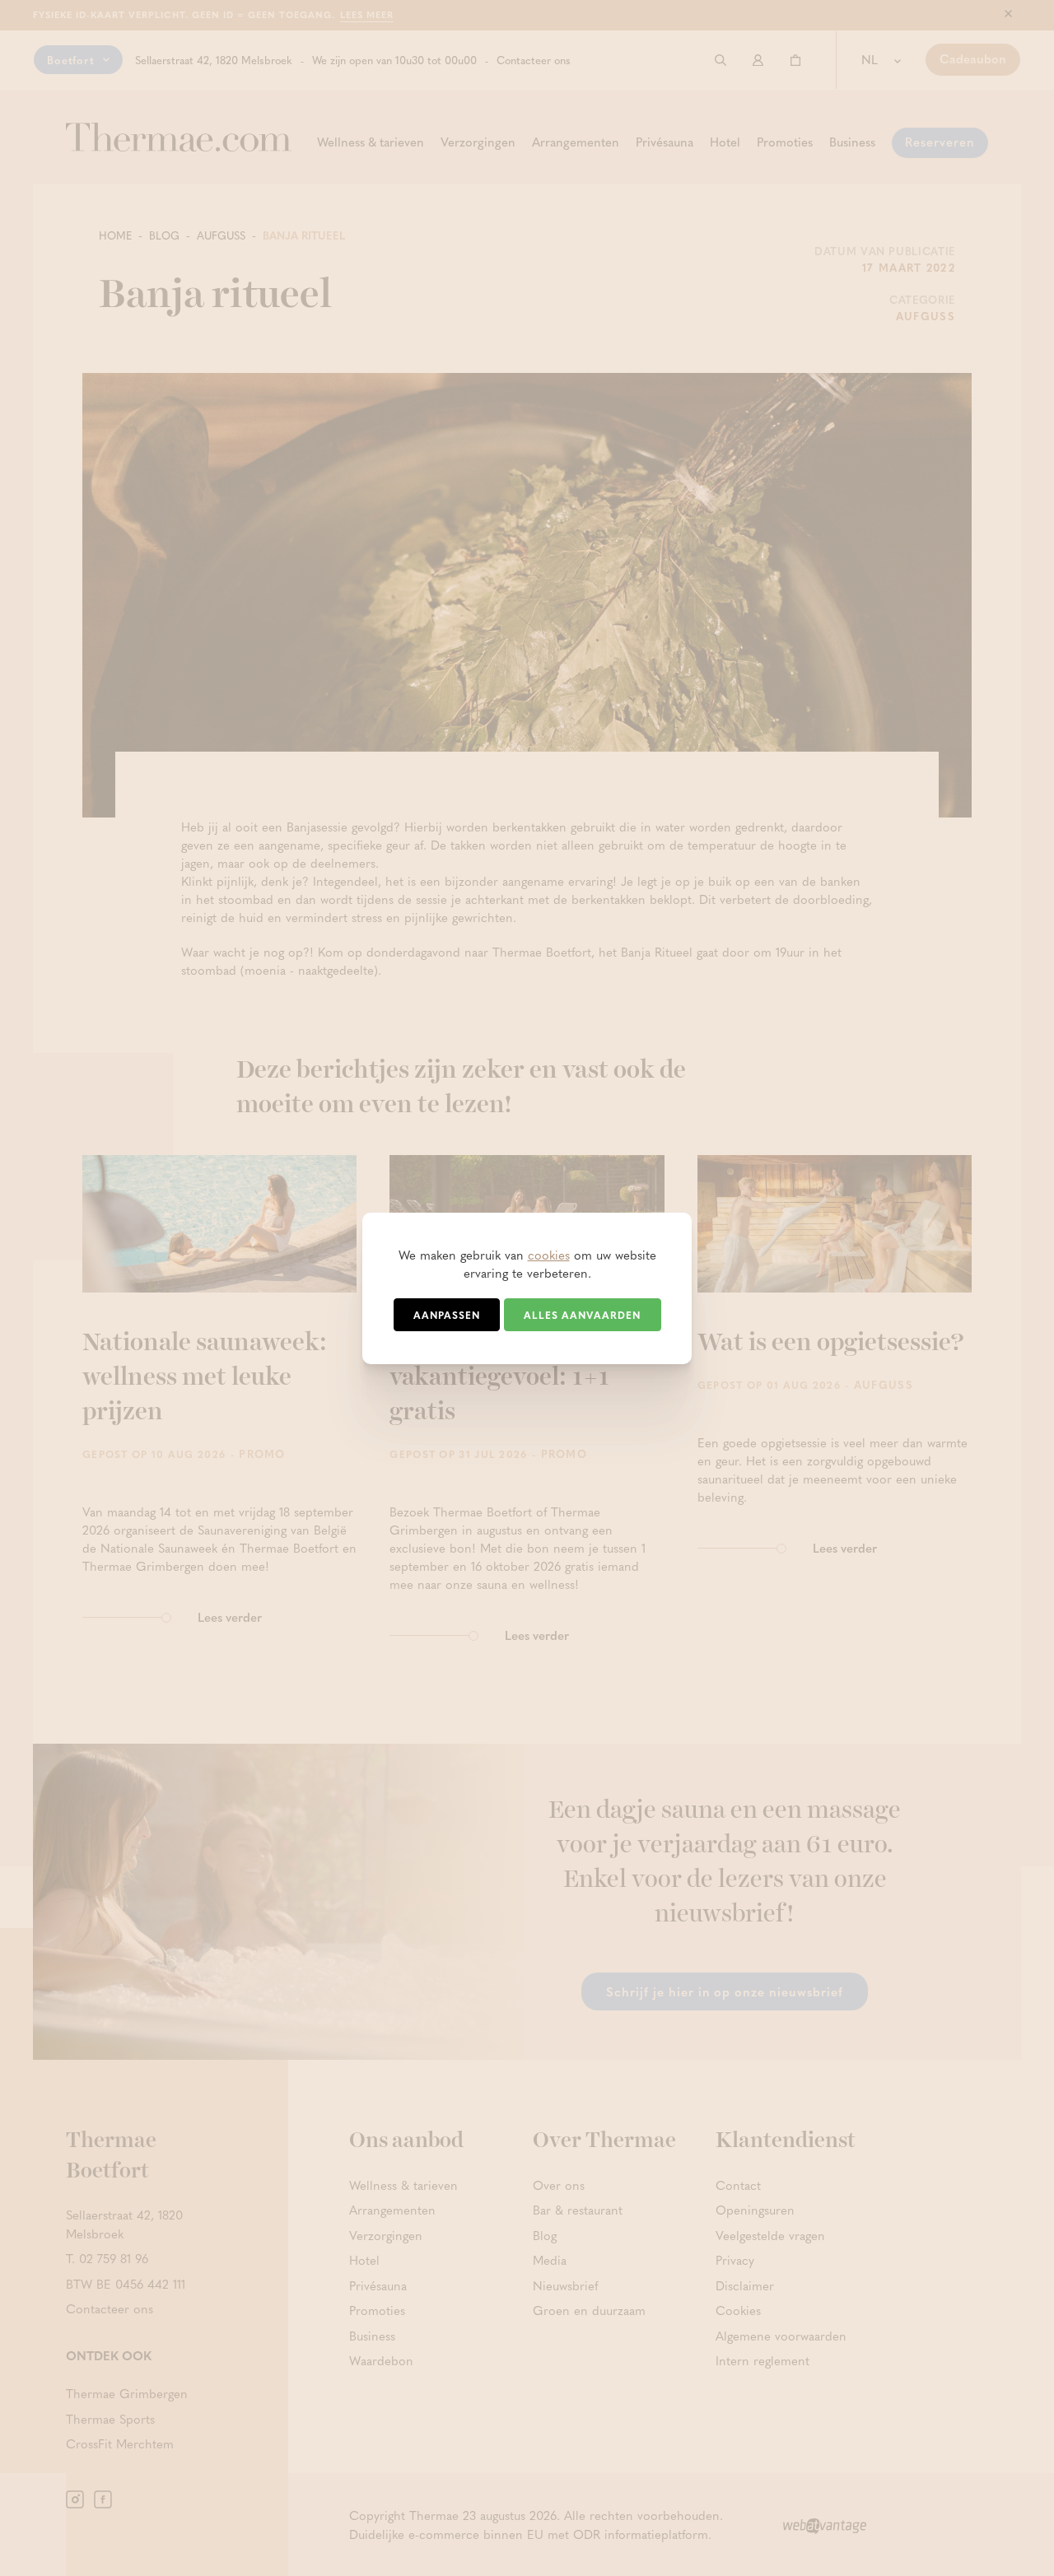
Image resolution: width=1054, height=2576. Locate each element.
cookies (549, 1255)
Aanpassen (447, 1315)
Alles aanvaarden (582, 1315)
